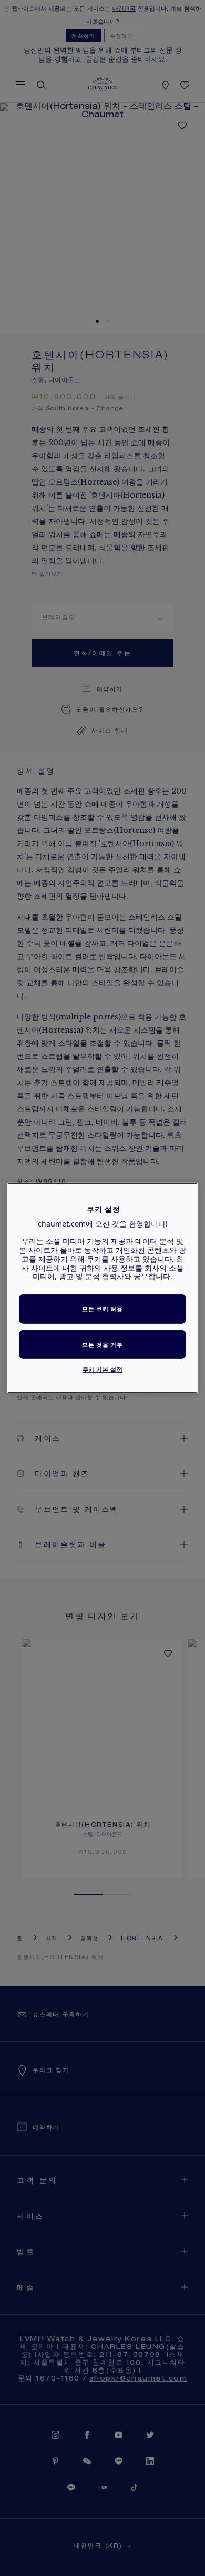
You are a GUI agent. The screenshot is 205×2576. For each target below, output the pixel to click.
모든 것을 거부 (102, 1344)
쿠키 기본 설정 (103, 1369)
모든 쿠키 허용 (102, 1309)
